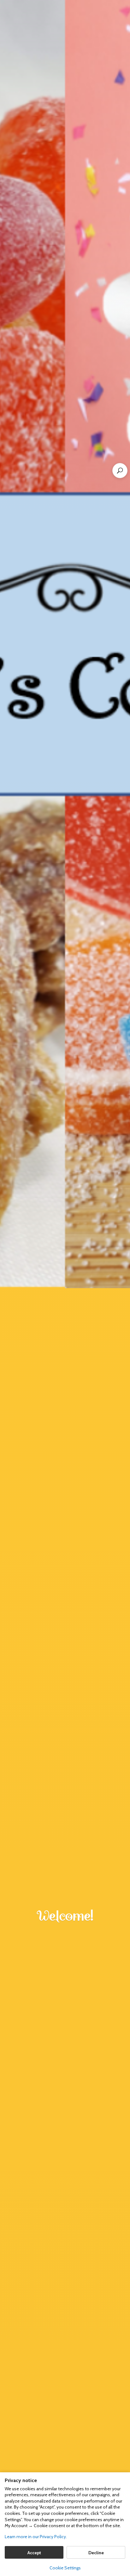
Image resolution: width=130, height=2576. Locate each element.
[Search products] (120, 471)
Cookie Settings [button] (65, 2568)
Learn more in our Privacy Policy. (36, 2537)
